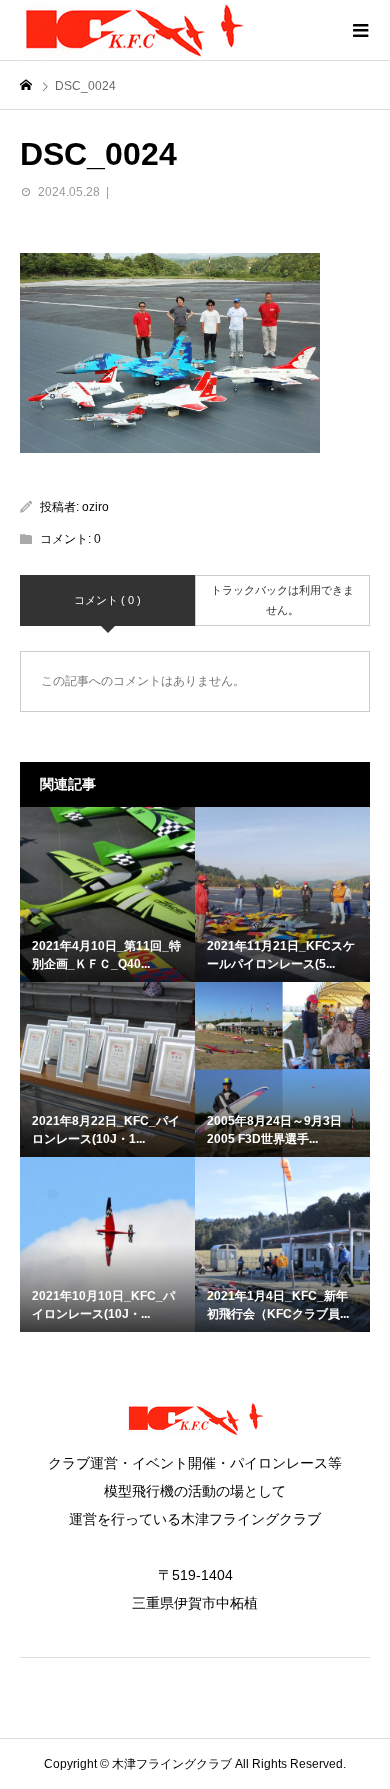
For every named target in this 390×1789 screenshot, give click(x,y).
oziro (95, 507)
